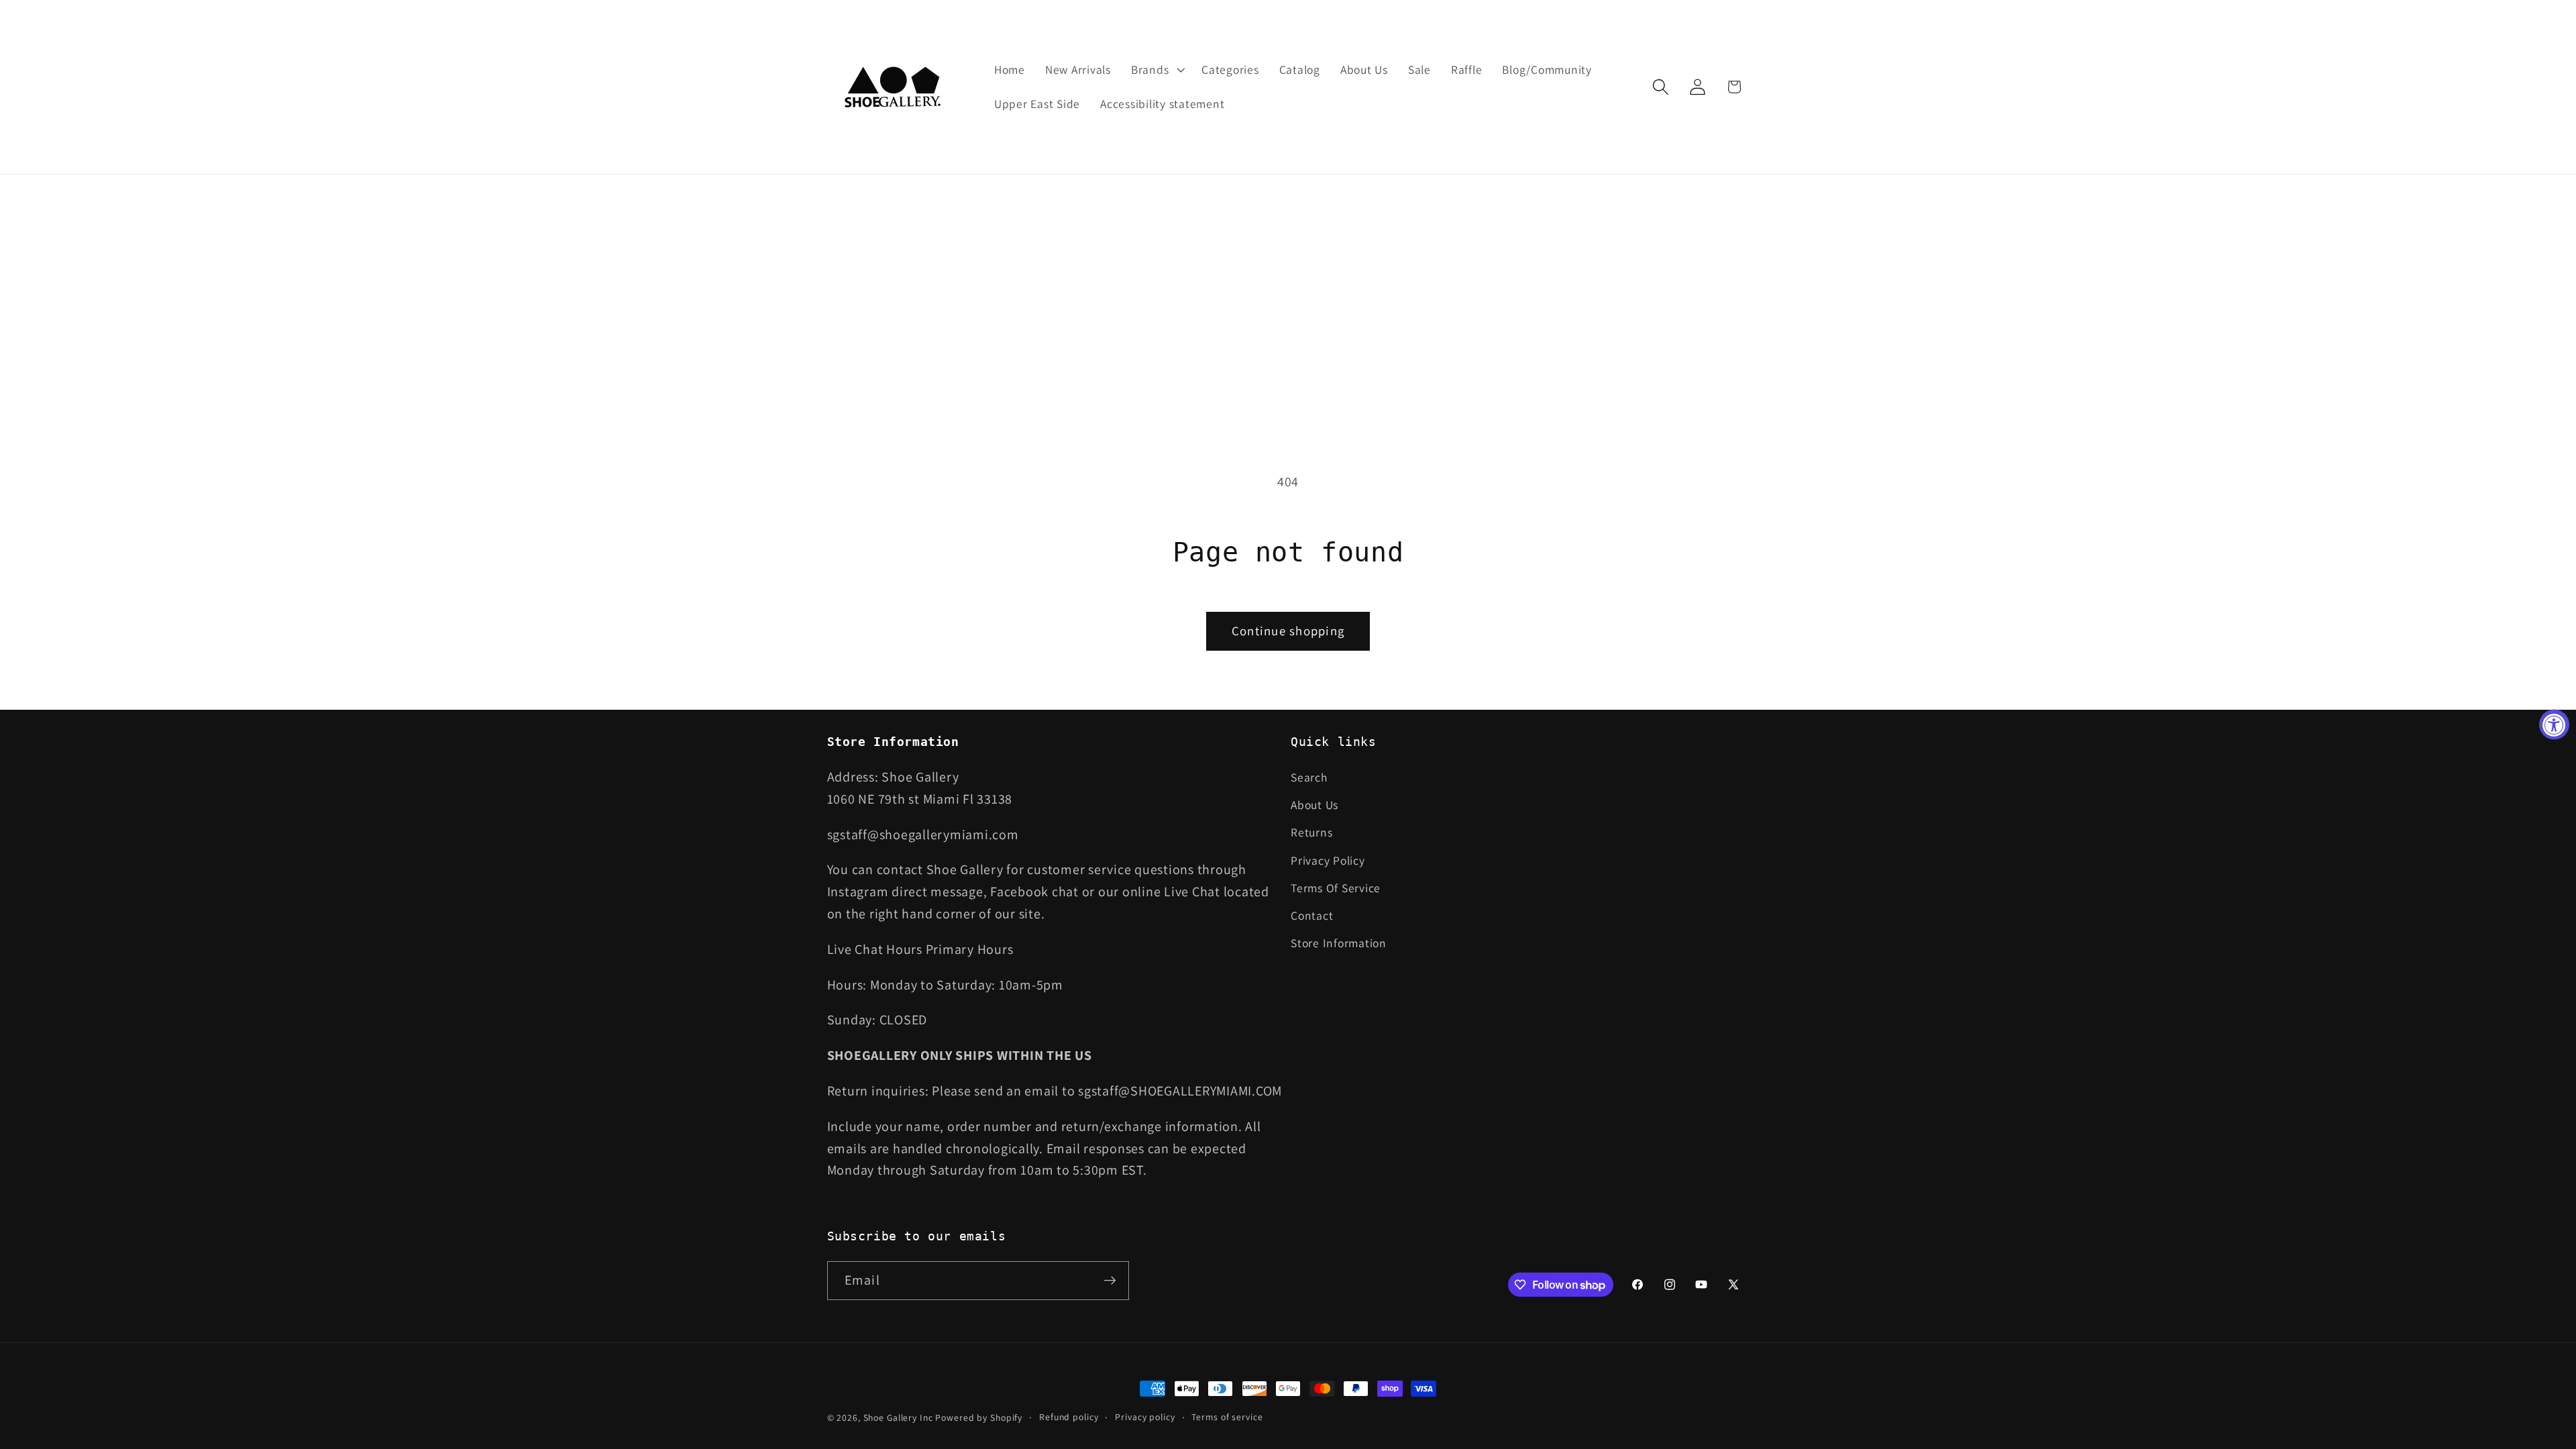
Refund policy (1069, 1417)
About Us (1314, 805)
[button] (1156, 70)
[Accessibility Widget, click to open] (2554, 725)
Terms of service (1227, 1417)
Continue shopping (1288, 631)
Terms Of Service (1336, 888)
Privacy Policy (1328, 860)
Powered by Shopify (979, 1417)
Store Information (1339, 943)
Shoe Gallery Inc (898, 1417)
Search (1309, 777)
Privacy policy (1145, 1417)
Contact (1312, 915)
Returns (1311, 832)
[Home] (894, 87)
